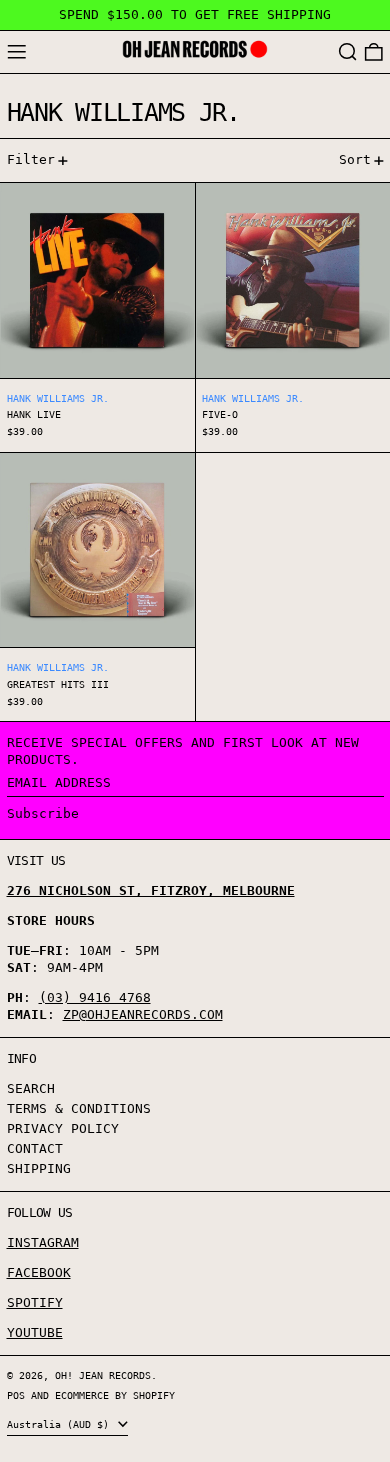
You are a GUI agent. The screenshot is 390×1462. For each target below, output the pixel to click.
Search (31, 1088)
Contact (35, 1148)
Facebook (39, 1272)
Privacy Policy (63, 1128)
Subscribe (43, 813)
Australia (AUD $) (61, 1424)
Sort (355, 159)
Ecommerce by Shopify (115, 1395)
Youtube (35, 1332)
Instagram (43, 1242)
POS (16, 1395)
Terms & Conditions (79, 1108)
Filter (31, 159)
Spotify (35, 1302)
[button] (348, 52)
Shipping (39, 1168)
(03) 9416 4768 (95, 997)
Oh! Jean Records (103, 1375)
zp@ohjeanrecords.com (143, 1014)
